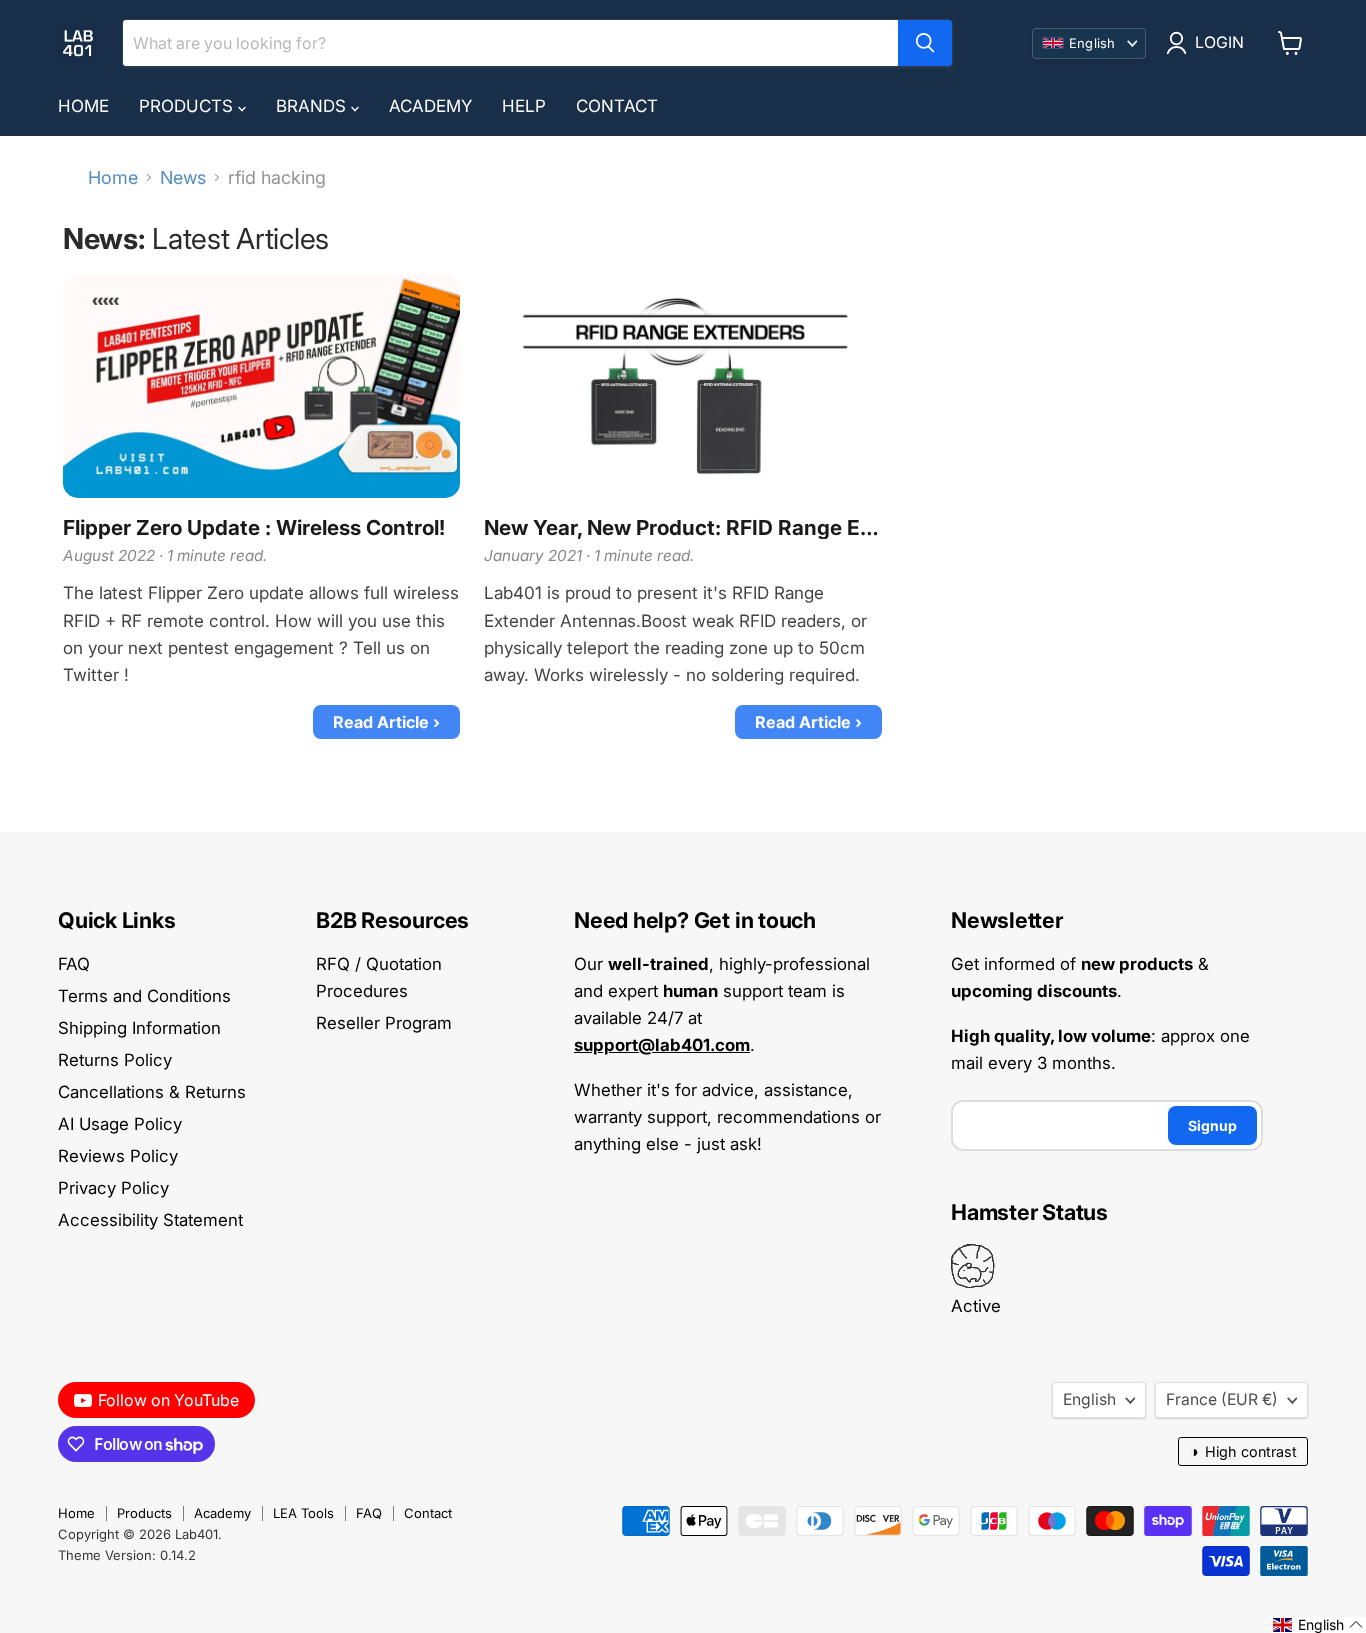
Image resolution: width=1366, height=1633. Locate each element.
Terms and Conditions (144, 996)
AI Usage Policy (120, 1124)
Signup (1212, 1125)
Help (524, 106)
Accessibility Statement (150, 1220)
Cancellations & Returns (152, 1092)
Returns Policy (115, 1060)
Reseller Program (384, 1023)
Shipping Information (139, 1028)
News (183, 178)
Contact (617, 106)
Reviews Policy (118, 1156)
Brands (313, 106)
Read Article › (386, 722)
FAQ (74, 964)
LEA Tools (303, 1513)
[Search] (925, 43)
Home (83, 106)
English (1089, 1399)
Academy (430, 106)
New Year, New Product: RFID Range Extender (682, 528)
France (1222, 1399)
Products (188, 106)
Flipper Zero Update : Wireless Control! (254, 528)
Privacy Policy (113, 1188)
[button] (1318, 1625)
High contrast (1243, 1451)
